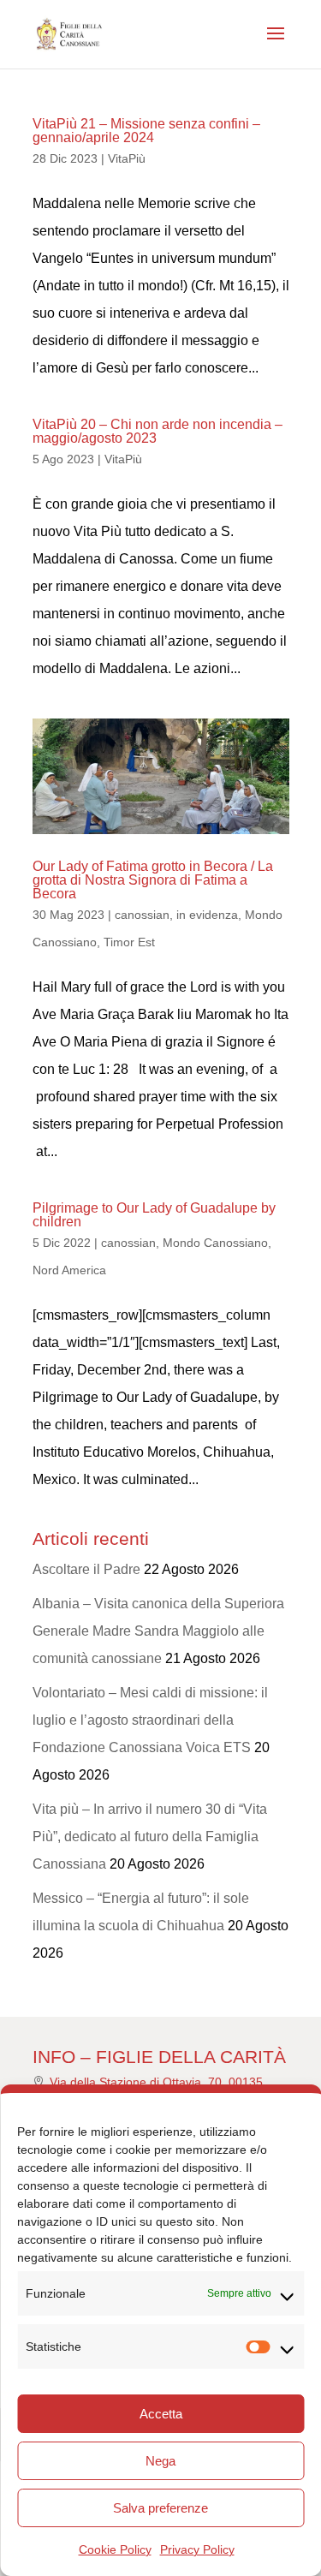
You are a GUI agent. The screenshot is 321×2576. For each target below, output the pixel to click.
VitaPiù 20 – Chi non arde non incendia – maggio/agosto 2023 (158, 431)
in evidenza (207, 915)
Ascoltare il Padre (86, 1569)
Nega (160, 2461)
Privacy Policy (197, 2549)
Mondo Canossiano (215, 1243)
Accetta (161, 2414)
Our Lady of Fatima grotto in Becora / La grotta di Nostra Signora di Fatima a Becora (153, 880)
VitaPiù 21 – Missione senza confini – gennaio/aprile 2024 (146, 131)
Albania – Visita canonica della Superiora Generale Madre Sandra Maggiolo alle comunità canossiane (158, 1631)
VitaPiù (127, 158)
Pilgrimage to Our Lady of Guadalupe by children (154, 1215)
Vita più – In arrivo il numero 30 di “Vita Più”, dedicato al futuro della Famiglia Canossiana (150, 1837)
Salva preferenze (160, 2508)
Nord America (69, 1270)
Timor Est (129, 942)
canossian (142, 915)
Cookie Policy (115, 2549)
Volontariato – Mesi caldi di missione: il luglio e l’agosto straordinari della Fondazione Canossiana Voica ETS (150, 1720)
